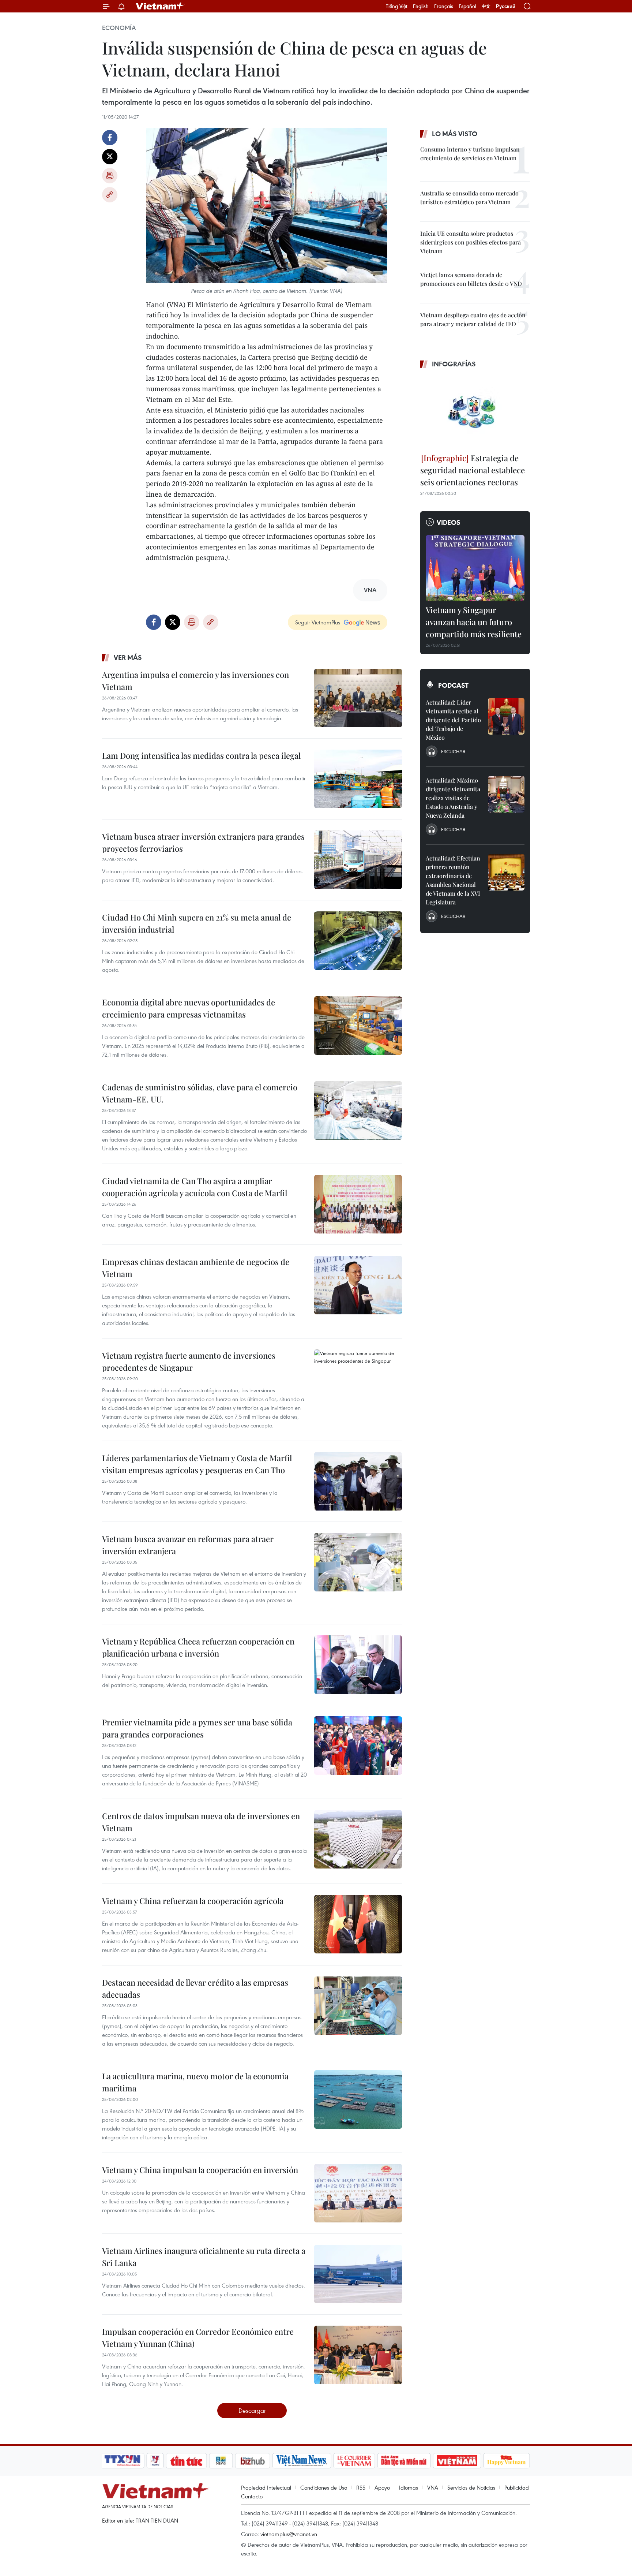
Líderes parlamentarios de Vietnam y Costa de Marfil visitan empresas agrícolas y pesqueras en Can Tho (197, 1464)
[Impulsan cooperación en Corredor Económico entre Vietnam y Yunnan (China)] (358, 2355)
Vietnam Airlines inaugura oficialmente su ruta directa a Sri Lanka (204, 2257)
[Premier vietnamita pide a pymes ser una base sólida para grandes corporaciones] (358, 1746)
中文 (486, 6)
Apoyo (382, 2487)
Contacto (252, 2496)
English (421, 6)
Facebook (110, 138)
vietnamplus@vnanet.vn (289, 2534)
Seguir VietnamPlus (318, 622)
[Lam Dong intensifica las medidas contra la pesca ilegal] (358, 779)
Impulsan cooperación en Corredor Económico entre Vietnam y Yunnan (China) (198, 2338)
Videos (449, 522)
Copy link (110, 195)
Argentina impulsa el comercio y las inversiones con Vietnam (195, 681)
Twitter (110, 157)
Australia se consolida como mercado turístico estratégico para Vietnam (469, 197)
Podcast (453, 685)
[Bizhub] (252, 2461)
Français (444, 6)
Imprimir (110, 176)
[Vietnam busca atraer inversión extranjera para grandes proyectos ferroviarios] (358, 860)
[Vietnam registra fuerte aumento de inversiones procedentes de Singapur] (358, 1379)
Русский (506, 6)
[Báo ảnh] (457, 2461)
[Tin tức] (187, 2461)
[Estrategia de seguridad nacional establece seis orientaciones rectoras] (475, 412)
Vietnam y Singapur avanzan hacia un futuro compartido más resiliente (474, 622)
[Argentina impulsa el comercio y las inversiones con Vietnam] (358, 698)
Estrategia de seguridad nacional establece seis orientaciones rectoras (473, 470)
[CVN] (354, 2461)
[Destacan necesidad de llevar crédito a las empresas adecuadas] (358, 2006)
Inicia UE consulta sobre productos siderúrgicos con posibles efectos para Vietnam (471, 242)
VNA (433, 2487)
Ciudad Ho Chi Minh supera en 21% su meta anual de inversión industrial (197, 923)
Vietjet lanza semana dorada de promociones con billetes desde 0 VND (471, 279)
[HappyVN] (507, 2461)
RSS (361, 2487)
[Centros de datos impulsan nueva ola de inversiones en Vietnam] (358, 1839)
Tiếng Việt (397, 6)
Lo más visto (455, 134)
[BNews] (221, 2461)
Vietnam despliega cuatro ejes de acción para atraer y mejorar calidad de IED (473, 319)
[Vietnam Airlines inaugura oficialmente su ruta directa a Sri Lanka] (358, 2274)
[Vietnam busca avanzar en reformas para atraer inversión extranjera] (358, 1562)
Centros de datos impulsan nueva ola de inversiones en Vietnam (201, 1822)
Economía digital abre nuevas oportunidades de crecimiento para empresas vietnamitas (189, 1008)
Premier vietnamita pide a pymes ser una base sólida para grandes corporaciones (197, 1728)
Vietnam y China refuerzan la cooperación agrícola (193, 1901)
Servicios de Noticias (471, 2487)
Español (467, 6)
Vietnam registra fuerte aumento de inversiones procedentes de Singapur (189, 1361)
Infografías (454, 364)
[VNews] (155, 2461)
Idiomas (409, 2487)
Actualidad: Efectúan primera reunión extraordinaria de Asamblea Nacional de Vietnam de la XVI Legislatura (453, 880)
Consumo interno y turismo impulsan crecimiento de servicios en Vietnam (470, 154)
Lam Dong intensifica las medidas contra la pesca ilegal (201, 755)
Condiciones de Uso (324, 2487)
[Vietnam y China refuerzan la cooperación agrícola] (358, 1924)
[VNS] (302, 2461)
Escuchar (453, 751)
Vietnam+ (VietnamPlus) (160, 6)
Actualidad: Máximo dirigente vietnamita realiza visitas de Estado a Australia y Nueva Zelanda (453, 798)
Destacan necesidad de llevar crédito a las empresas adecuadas (195, 1988)
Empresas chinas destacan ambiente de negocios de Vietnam (196, 1268)
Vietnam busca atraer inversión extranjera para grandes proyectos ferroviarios (203, 842)
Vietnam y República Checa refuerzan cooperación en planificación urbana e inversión (198, 1647)
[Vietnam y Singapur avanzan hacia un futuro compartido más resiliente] (475, 568)
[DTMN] (404, 2461)
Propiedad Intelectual (266, 2487)
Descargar (252, 2410)
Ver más (128, 657)
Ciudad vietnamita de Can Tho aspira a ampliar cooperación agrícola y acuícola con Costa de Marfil (195, 1187)
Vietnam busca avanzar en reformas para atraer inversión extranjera (188, 1545)
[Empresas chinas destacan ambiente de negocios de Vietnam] (358, 1285)
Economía (119, 28)
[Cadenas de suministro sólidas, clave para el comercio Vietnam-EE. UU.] (358, 1110)
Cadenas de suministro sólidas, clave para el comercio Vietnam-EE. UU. (200, 1093)
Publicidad (517, 2487)
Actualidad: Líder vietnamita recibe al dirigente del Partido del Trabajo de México (453, 720)
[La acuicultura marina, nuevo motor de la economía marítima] (358, 2099)
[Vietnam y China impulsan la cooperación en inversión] (358, 2193)
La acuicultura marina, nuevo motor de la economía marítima (195, 2082)
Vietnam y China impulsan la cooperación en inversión (200, 2170)
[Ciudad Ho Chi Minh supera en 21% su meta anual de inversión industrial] (358, 941)
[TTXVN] (123, 2461)
